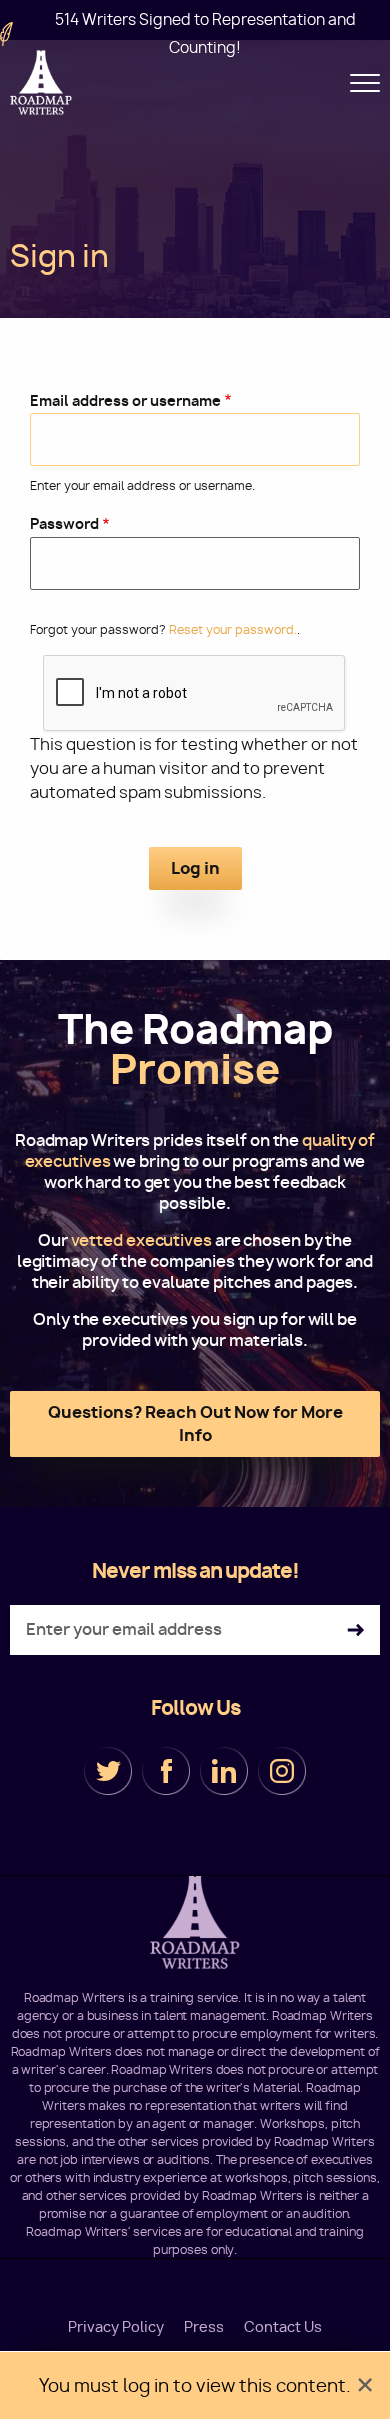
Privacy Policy (116, 2327)
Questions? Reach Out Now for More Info (195, 1423)
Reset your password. (233, 629)
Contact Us (283, 2327)
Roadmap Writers (42, 82)
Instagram (282, 1771)
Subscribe (355, 1630)
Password (64, 523)
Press (204, 2327)
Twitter (108, 1771)
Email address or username (125, 400)
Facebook (166, 1771)
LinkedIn (224, 1771)
